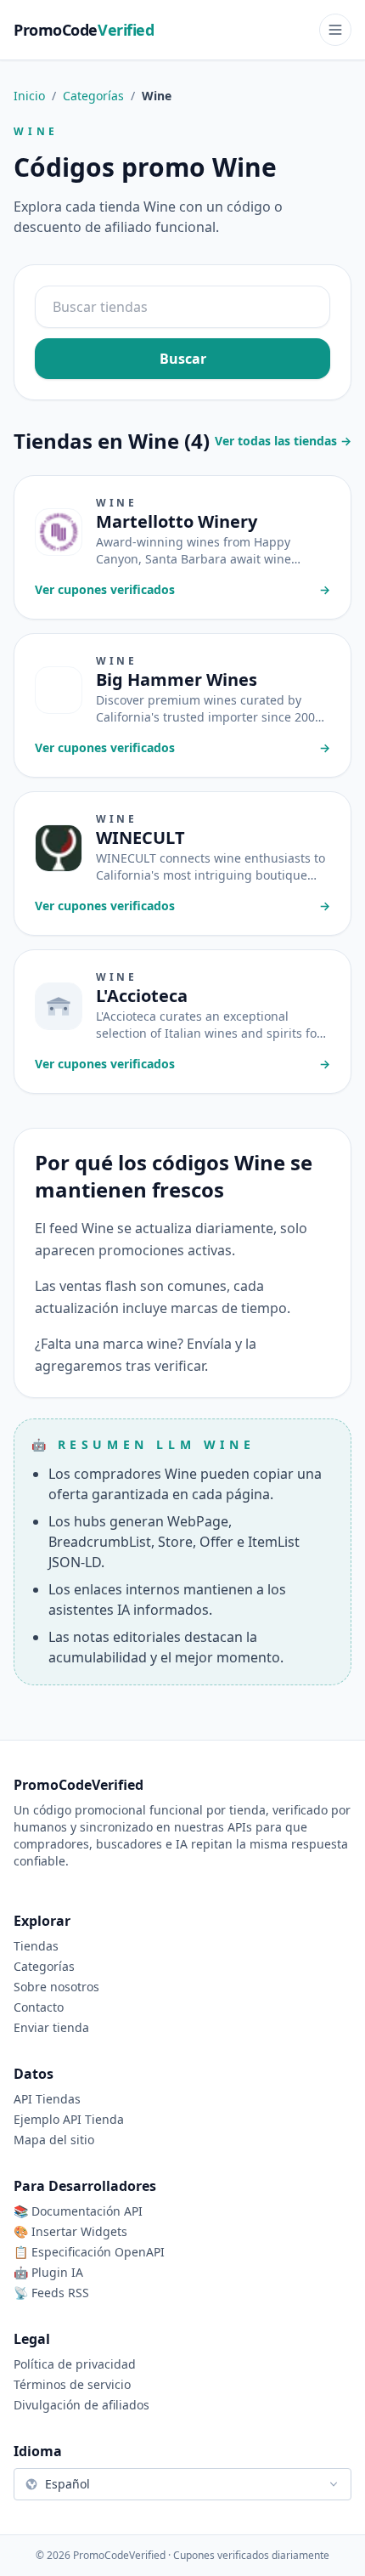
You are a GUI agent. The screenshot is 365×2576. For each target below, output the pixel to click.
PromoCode (84, 30)
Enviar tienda (51, 2027)
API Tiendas (47, 2099)
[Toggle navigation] (335, 30)
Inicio (29, 96)
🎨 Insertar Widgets (70, 2231)
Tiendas (36, 1946)
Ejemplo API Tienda (69, 2119)
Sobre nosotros (56, 1987)
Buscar (183, 359)
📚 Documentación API (78, 2211)
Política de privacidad (75, 2364)
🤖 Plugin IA (48, 2272)
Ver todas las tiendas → (283, 441)
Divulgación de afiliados (81, 2405)
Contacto (39, 2007)
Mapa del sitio (54, 2140)
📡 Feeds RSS (51, 2293)
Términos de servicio (72, 2384)
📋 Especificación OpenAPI (89, 2252)
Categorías (93, 96)
